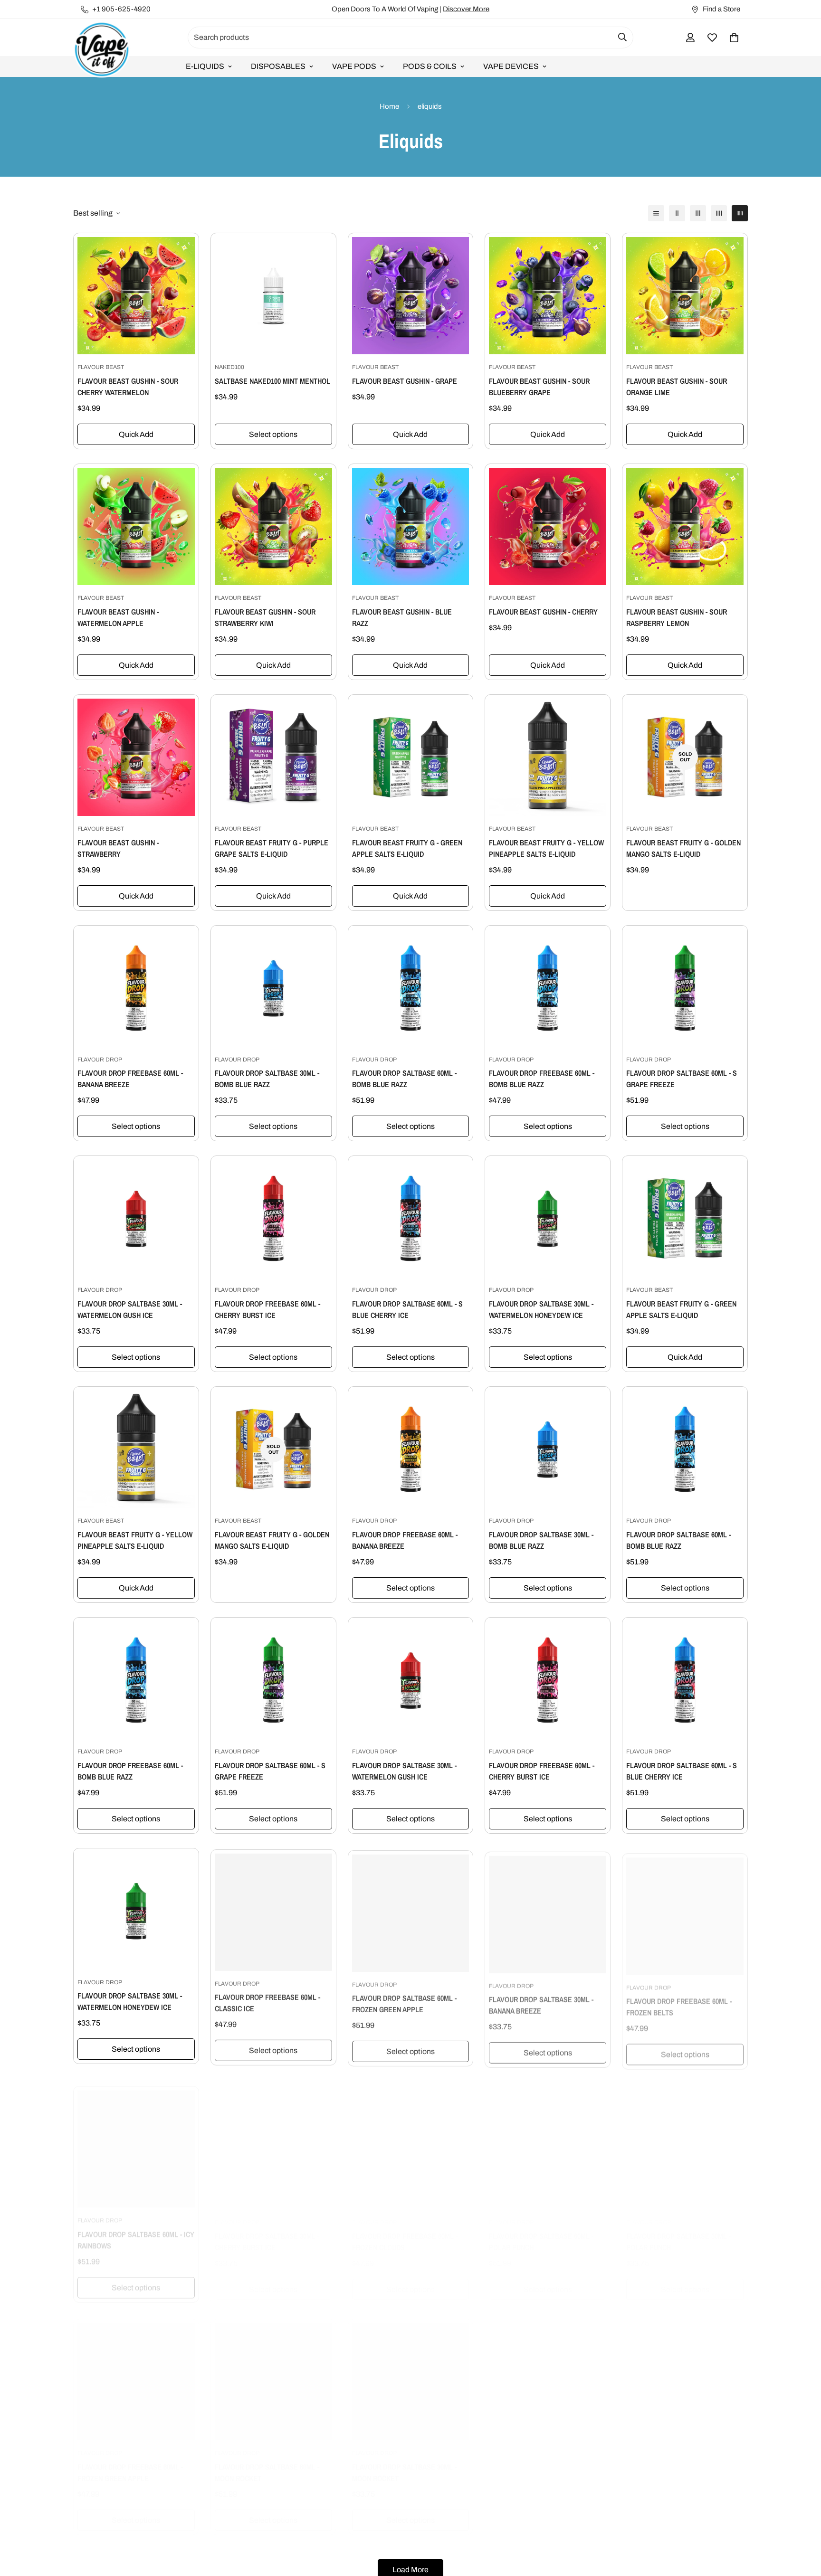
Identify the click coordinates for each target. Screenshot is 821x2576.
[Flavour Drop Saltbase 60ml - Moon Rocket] (273, 2372)
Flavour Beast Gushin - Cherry (543, 612)
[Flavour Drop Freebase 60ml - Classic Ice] (273, 1911)
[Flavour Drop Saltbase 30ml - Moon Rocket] (411, 2372)
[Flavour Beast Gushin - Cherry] (548, 526)
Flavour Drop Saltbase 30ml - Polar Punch (678, 2232)
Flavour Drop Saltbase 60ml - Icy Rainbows (136, 2232)
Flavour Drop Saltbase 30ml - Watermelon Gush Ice (130, 1309)
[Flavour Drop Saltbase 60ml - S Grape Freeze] (685, 988)
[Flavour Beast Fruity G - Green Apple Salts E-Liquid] (411, 757)
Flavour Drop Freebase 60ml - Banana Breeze (130, 1079)
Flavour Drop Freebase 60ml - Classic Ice (267, 2001)
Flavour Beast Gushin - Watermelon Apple (118, 617)
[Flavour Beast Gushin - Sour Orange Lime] (685, 296)
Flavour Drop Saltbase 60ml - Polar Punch (541, 2232)
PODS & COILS (430, 66)
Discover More (466, 9)
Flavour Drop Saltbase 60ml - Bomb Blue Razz (404, 1079)
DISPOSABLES (278, 66)
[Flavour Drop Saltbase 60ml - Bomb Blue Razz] (411, 988)
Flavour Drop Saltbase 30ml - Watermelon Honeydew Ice (541, 1309)
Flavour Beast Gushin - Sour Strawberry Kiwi (265, 617)
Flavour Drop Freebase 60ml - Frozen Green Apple (130, 2463)
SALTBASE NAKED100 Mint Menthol (272, 381)
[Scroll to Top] (802, 2524)
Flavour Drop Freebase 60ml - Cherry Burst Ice (267, 1309)
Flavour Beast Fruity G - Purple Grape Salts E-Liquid (272, 848)
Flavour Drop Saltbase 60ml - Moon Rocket (267, 2463)
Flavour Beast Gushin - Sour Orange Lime (677, 387)
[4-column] (719, 213)
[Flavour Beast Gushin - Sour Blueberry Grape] (548, 296)
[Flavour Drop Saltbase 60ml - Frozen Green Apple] (411, 1911)
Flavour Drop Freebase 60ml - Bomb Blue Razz (542, 1079)
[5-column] (740, 213)
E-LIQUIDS (205, 66)
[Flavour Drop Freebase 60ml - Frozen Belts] (685, 1911)
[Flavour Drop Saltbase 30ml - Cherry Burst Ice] (273, 2141)
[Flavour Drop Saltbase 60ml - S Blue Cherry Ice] (411, 1218)
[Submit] (622, 37)
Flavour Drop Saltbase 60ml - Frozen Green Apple (404, 2001)
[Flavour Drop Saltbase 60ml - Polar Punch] (548, 2141)
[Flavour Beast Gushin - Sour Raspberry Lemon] (685, 526)
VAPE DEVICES (511, 66)
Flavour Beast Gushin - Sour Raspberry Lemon (677, 617)
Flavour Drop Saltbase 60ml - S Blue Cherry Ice (407, 1309)
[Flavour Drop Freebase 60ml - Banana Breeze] (136, 988)
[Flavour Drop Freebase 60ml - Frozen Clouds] (411, 2141)
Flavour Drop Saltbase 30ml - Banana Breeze (541, 2001)
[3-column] (698, 213)
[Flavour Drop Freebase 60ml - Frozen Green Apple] (136, 2372)
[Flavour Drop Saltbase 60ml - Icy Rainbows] (136, 2141)
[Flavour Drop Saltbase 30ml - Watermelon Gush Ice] (136, 1218)
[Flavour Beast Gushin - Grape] (411, 296)
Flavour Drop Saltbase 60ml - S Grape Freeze (682, 1079)
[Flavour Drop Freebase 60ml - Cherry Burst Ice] (273, 1218)
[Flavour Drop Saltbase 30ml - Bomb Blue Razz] (273, 988)
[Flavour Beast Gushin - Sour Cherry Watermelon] (136, 296)
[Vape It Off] (102, 50)
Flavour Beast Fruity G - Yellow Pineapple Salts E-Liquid (546, 848)
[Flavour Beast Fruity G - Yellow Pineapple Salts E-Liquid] (548, 757)
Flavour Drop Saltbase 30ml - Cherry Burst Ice (267, 2232)
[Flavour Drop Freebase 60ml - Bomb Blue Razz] (548, 988)
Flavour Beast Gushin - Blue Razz (402, 617)
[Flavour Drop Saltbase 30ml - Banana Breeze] (548, 1911)
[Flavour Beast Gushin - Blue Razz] (411, 526)
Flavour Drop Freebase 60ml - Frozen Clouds (405, 2232)
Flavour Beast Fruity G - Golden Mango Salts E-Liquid (683, 848)
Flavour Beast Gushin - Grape (405, 381)
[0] (734, 38)
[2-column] (677, 213)
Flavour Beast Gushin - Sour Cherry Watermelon (128, 387)
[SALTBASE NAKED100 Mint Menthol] (273, 296)
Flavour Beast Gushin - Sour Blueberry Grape (539, 387)
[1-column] (656, 213)
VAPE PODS (354, 66)
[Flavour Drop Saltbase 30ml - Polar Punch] (685, 2141)
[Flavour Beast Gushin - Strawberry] (136, 757)
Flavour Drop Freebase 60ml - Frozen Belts (679, 2001)
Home (389, 106)
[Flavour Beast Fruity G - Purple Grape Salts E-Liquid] (273, 757)
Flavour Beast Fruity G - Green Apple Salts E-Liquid (407, 848)
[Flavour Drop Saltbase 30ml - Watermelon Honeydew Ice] (548, 1218)
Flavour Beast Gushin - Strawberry (118, 848)
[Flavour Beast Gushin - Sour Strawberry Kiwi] (273, 526)
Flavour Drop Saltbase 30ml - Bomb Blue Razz (267, 1079)
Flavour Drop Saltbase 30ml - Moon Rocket (404, 2463)
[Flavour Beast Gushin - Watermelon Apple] (136, 526)
